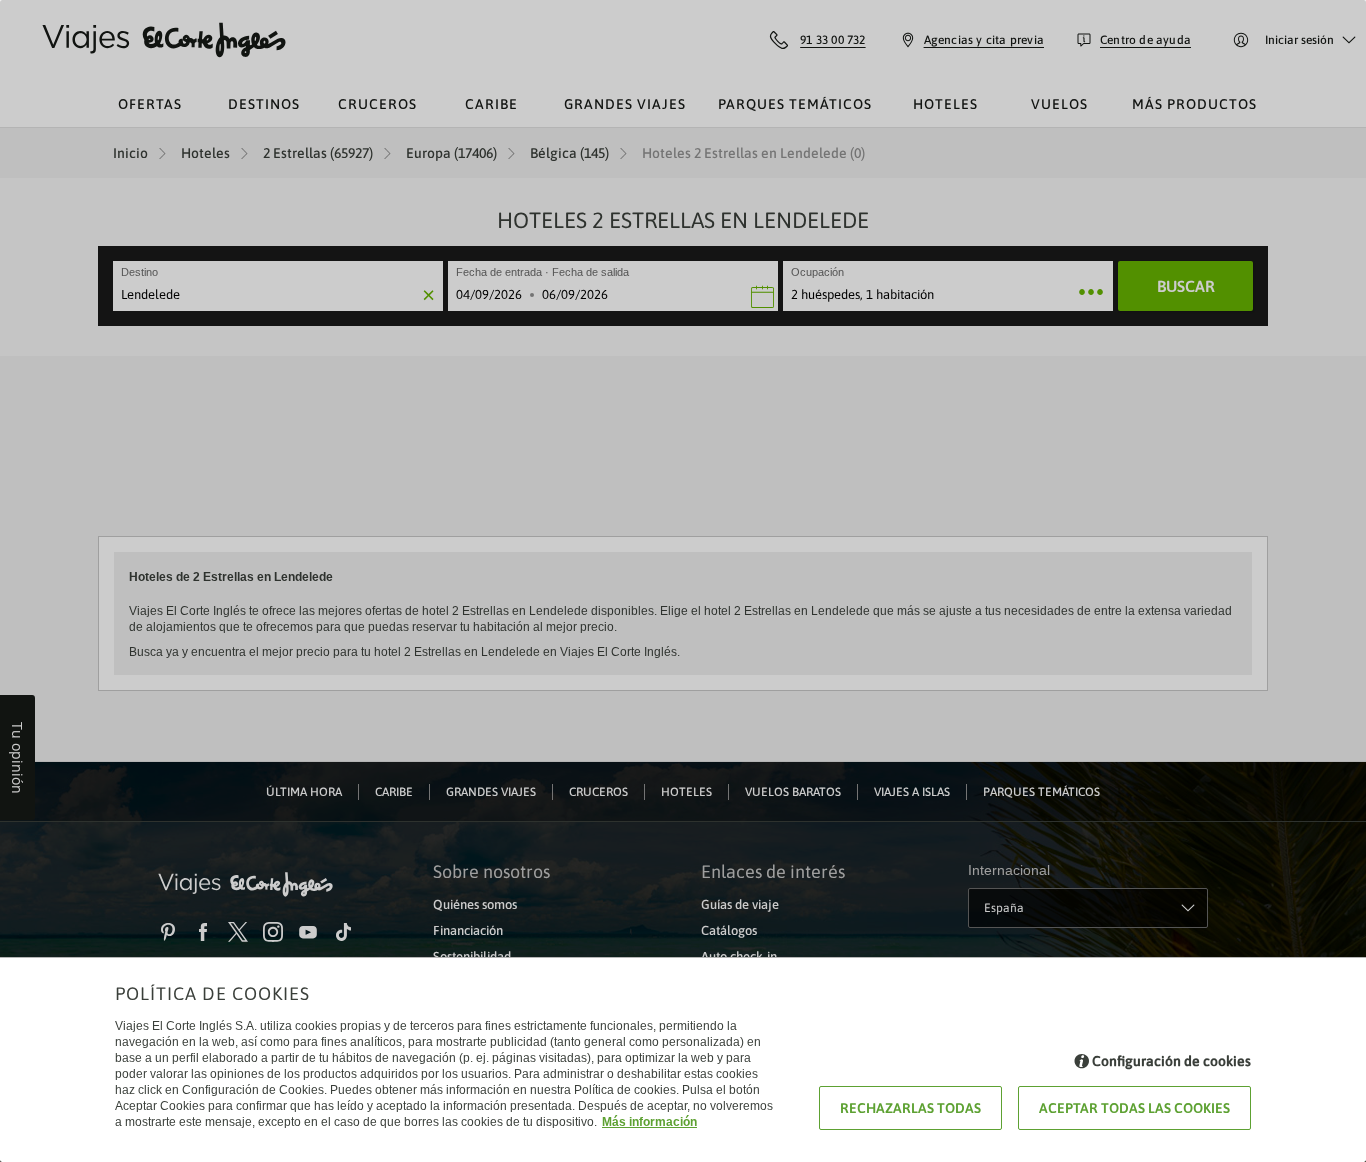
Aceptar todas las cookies (1134, 1108)
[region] (683, 581)
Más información (649, 1122)
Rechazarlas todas (910, 1108)
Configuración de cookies (1171, 1061)
